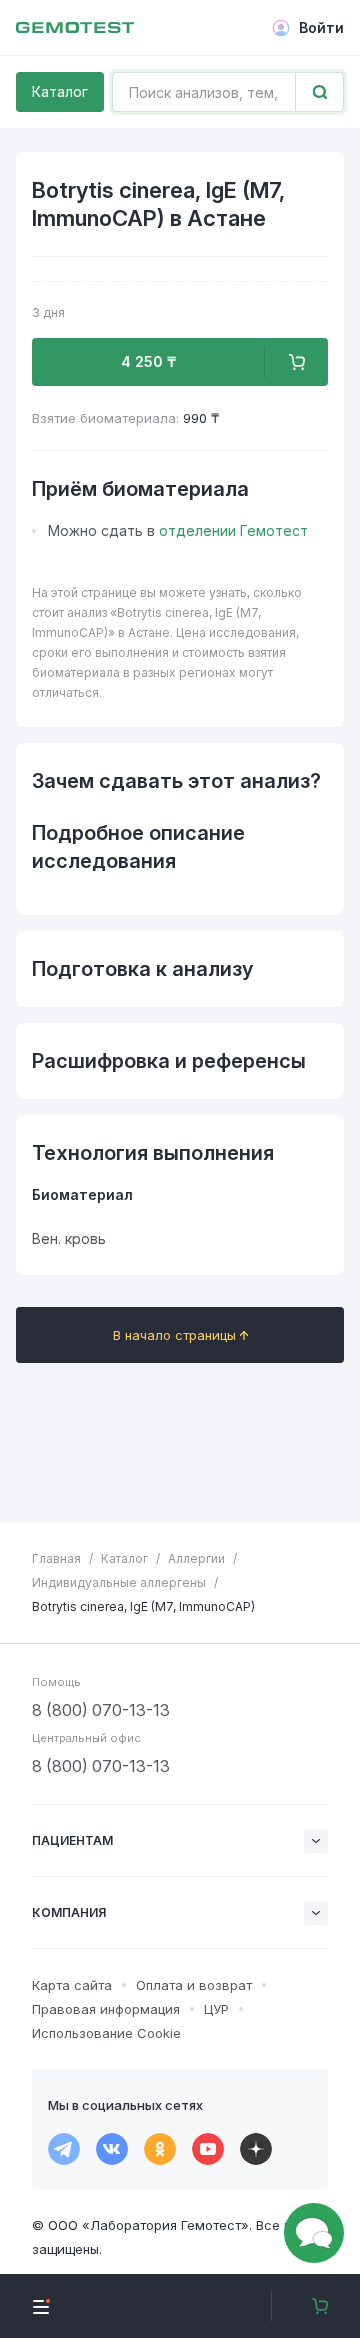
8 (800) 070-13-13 (101, 1710)
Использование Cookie (106, 2033)
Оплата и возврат (194, 1985)
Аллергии (196, 1558)
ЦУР (216, 2009)
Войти (321, 27)
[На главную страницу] (75, 28)
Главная (56, 1558)
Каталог (60, 91)
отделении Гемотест (233, 530)
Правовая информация (106, 2009)
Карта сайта (72, 1985)
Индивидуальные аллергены (119, 1582)
